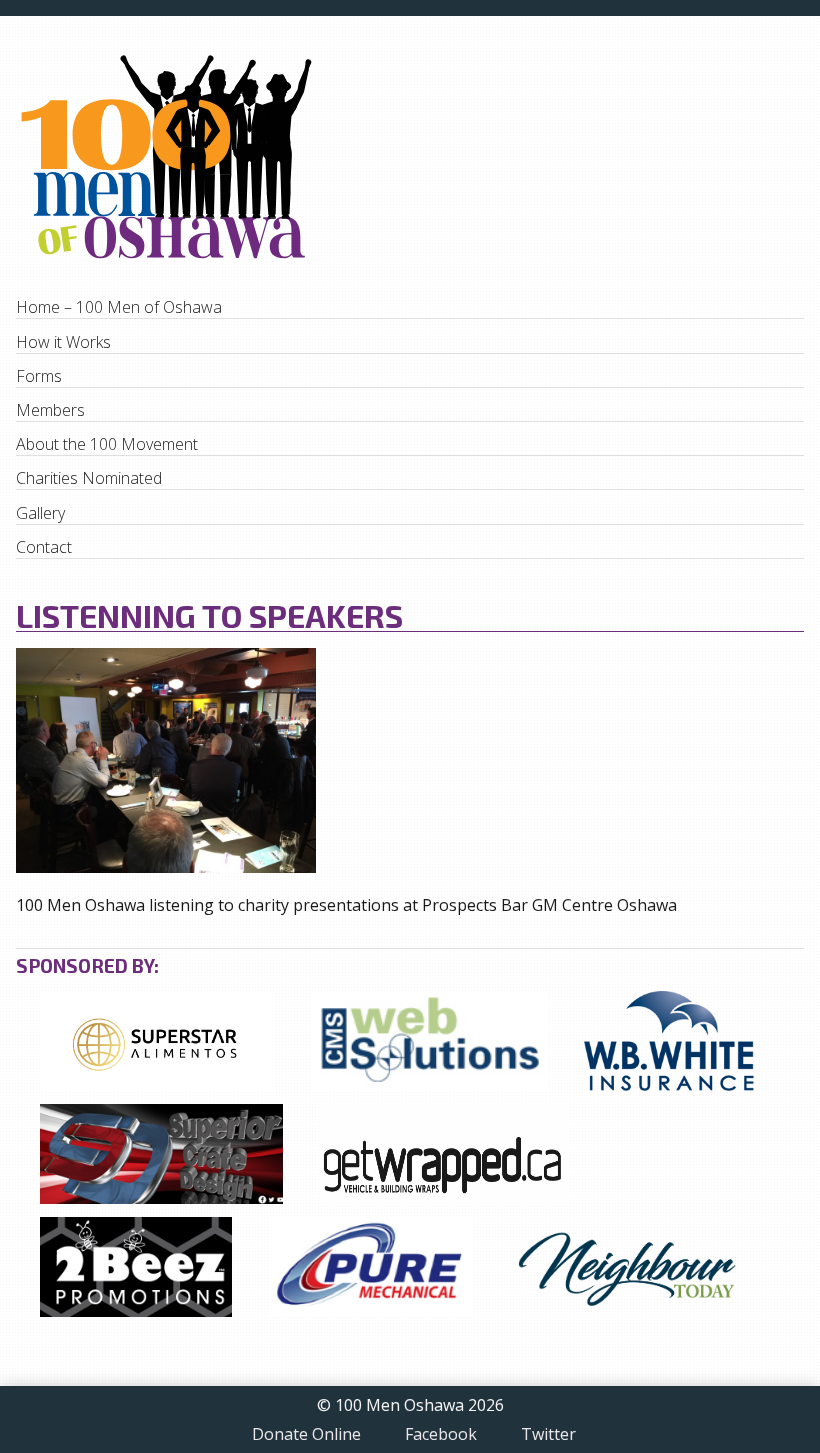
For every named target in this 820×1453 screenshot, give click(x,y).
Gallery (40, 513)
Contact (44, 547)
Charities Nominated (89, 478)
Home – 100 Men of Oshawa (119, 307)
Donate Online (306, 1435)
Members (50, 410)
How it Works (63, 342)
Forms (39, 376)
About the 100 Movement (107, 444)
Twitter (548, 1435)
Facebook (441, 1435)
